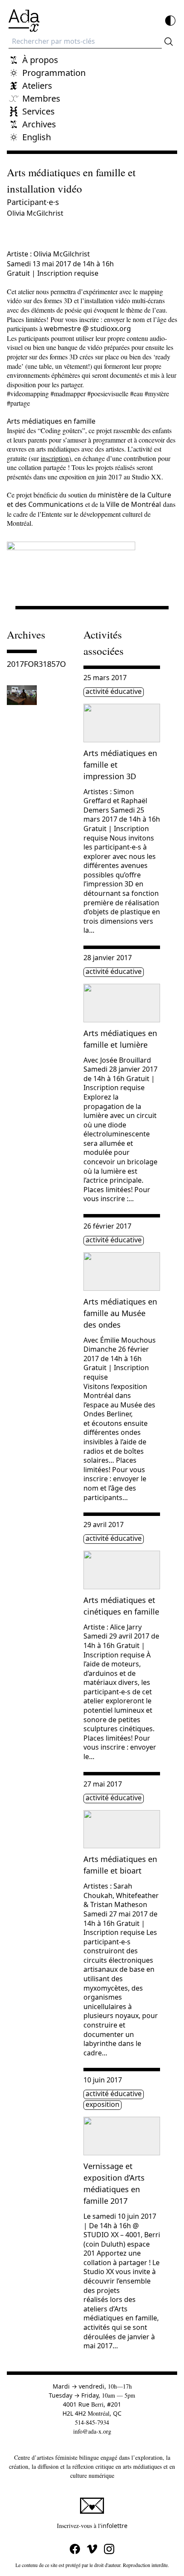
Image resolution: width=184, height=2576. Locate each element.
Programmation (54, 73)
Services (39, 111)
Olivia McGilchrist (35, 213)
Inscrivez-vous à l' (117, 2525)
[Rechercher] (169, 42)
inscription (55, 458)
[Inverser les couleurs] (170, 21)
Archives (39, 124)
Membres (41, 98)
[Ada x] (24, 21)
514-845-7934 (92, 2422)
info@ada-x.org (92, 2431)
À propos (40, 60)
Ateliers (37, 86)
